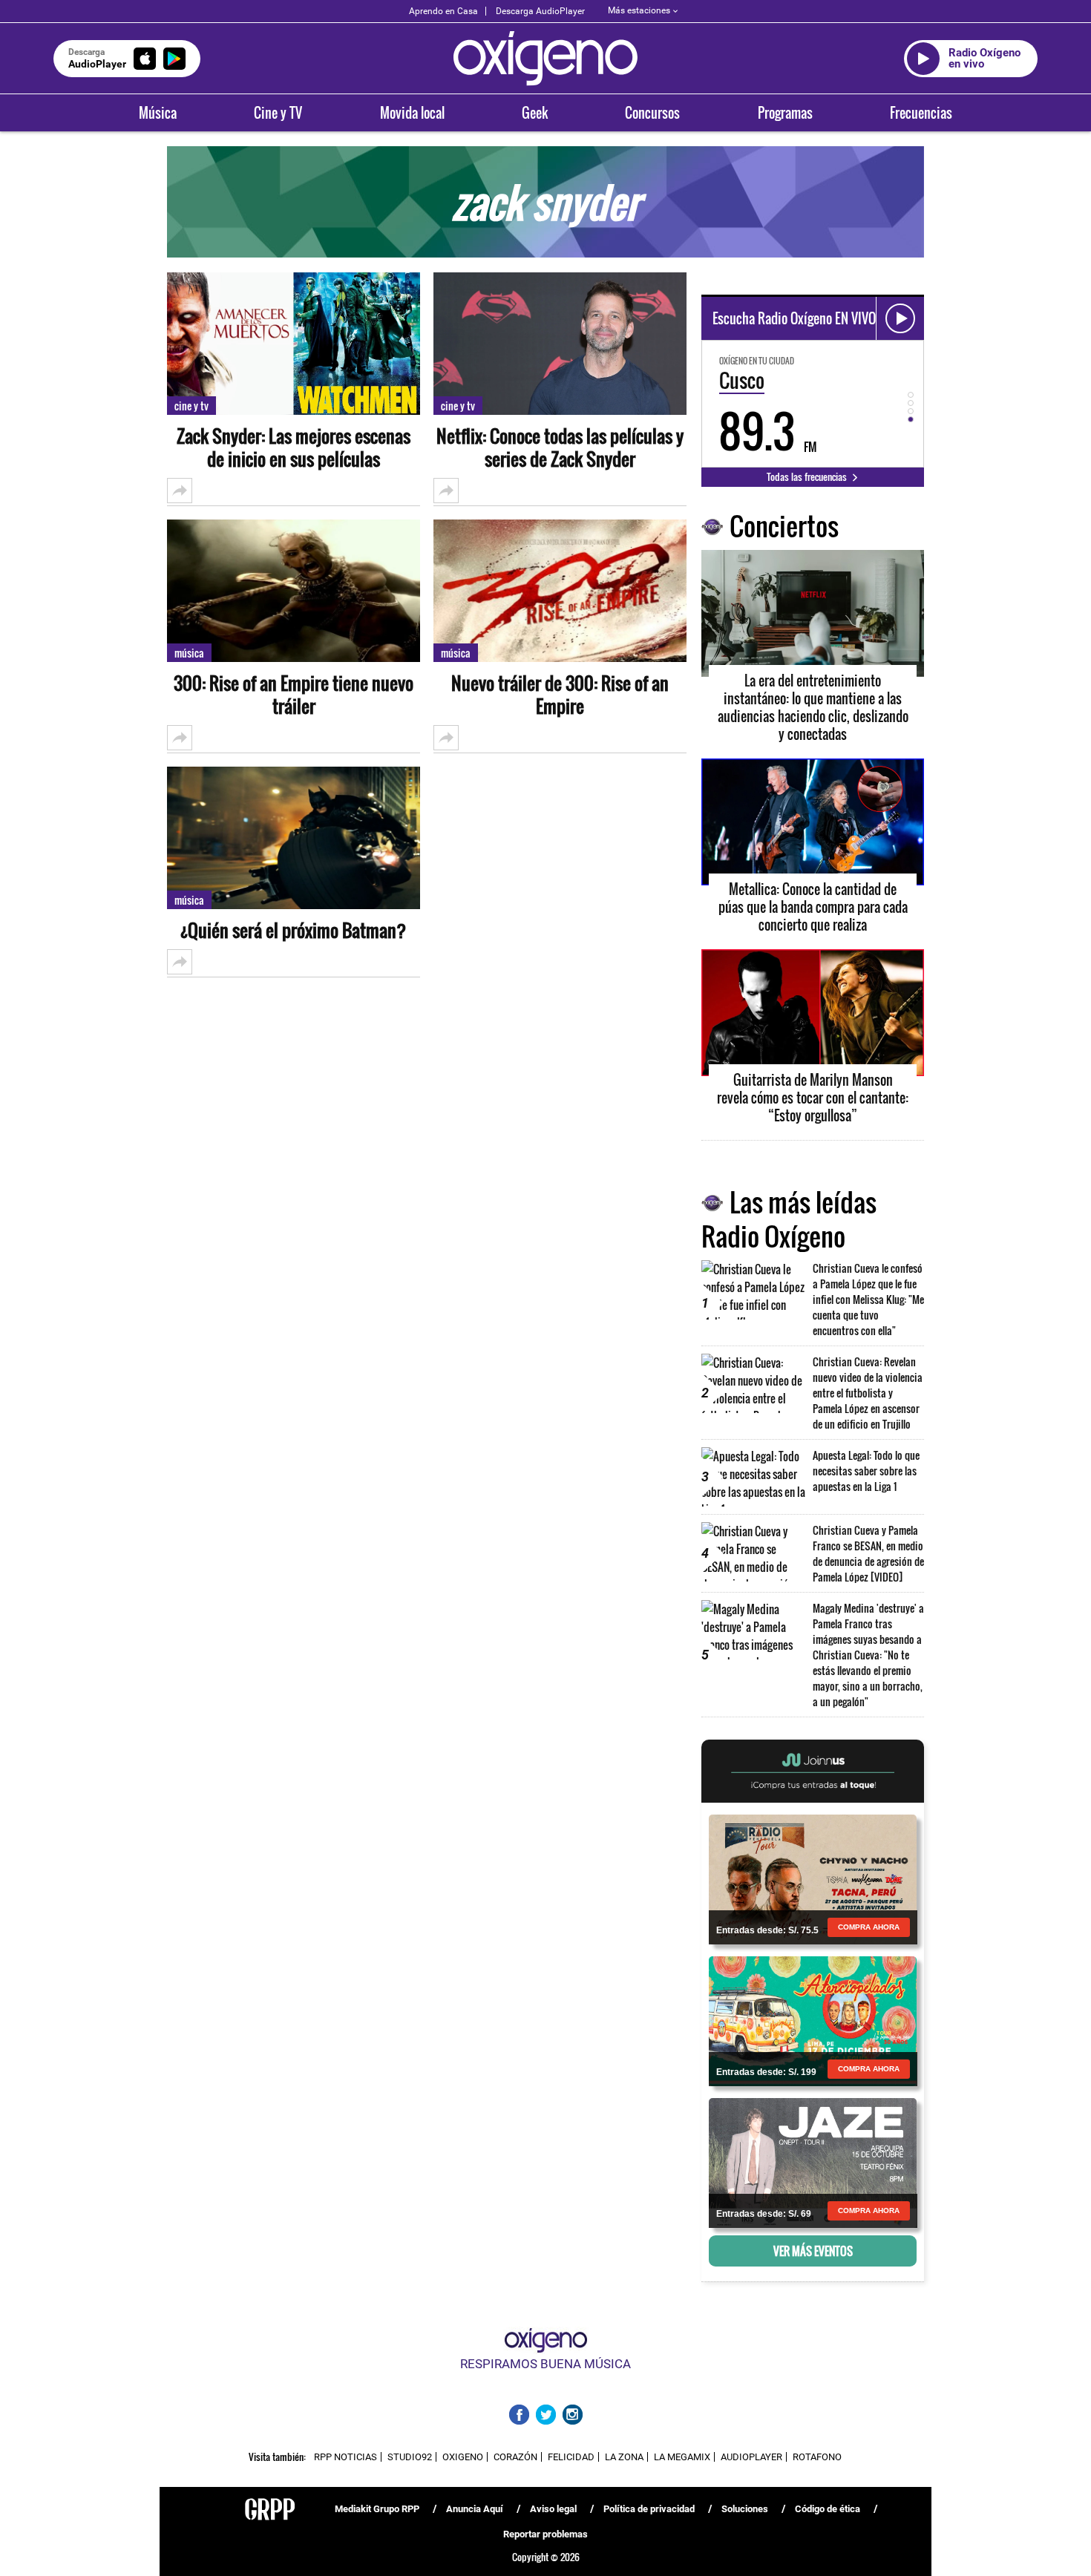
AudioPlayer (751, 2457)
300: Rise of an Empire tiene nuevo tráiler (294, 695)
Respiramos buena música (545, 2364)
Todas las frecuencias (808, 476)
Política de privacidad (649, 2509)
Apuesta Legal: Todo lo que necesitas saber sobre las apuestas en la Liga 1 (866, 1471)
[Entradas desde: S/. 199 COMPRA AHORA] (813, 2020)
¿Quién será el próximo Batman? (294, 930)
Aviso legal (553, 2509)
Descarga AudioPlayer (540, 11)
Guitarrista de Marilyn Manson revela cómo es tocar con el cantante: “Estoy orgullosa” (813, 1098)
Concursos (652, 113)
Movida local (412, 113)
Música (158, 113)
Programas (785, 113)
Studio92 (410, 2457)
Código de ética (828, 2509)
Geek (535, 113)
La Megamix (682, 2457)
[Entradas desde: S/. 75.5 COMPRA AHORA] (813, 1878)
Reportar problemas (545, 2534)
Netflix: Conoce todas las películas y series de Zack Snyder (560, 448)
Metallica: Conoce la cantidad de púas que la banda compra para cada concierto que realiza (813, 907)
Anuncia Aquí (475, 2509)
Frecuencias (921, 113)
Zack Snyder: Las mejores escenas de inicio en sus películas (294, 448)
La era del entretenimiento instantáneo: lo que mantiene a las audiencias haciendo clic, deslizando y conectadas (813, 707)
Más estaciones (639, 10)
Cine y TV (278, 113)
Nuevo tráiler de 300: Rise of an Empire (560, 695)
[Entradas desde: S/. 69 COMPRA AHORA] (813, 2162)
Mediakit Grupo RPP (377, 2509)
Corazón (515, 2457)
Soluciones (745, 2509)
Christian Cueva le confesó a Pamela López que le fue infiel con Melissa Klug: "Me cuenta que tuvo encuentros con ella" (868, 1299)
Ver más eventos (813, 2251)
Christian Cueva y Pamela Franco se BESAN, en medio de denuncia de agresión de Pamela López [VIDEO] (868, 1553)
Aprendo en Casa (443, 11)
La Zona (624, 2457)
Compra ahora (869, 1927)
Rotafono (817, 2457)
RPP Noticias (345, 2457)
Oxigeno (463, 2457)
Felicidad (571, 2457)
